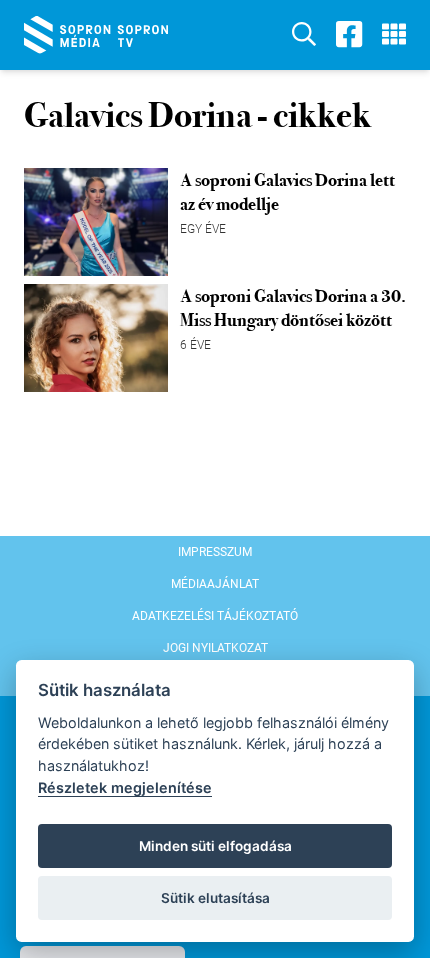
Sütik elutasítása (215, 898)
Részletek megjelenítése (125, 787)
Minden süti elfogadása (215, 846)
